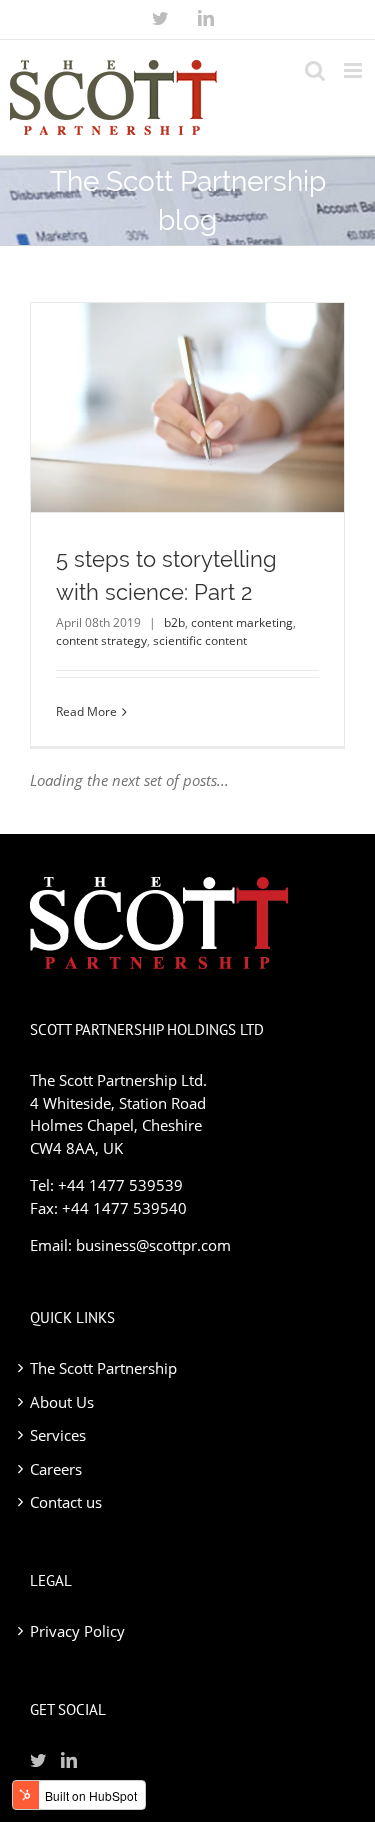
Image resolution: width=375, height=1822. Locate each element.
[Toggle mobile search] (315, 70)
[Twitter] (160, 18)
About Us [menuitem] (62, 1402)
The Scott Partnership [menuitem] (103, 1368)
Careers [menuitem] (56, 1469)
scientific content (200, 640)
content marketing (242, 622)
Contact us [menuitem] (66, 1502)
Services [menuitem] (58, 1435)
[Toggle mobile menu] (354, 70)
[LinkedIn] (206, 18)
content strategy (101, 640)
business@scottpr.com (153, 1245)
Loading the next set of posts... (129, 780)
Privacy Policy (77, 1631)
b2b (174, 622)
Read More (86, 711)
